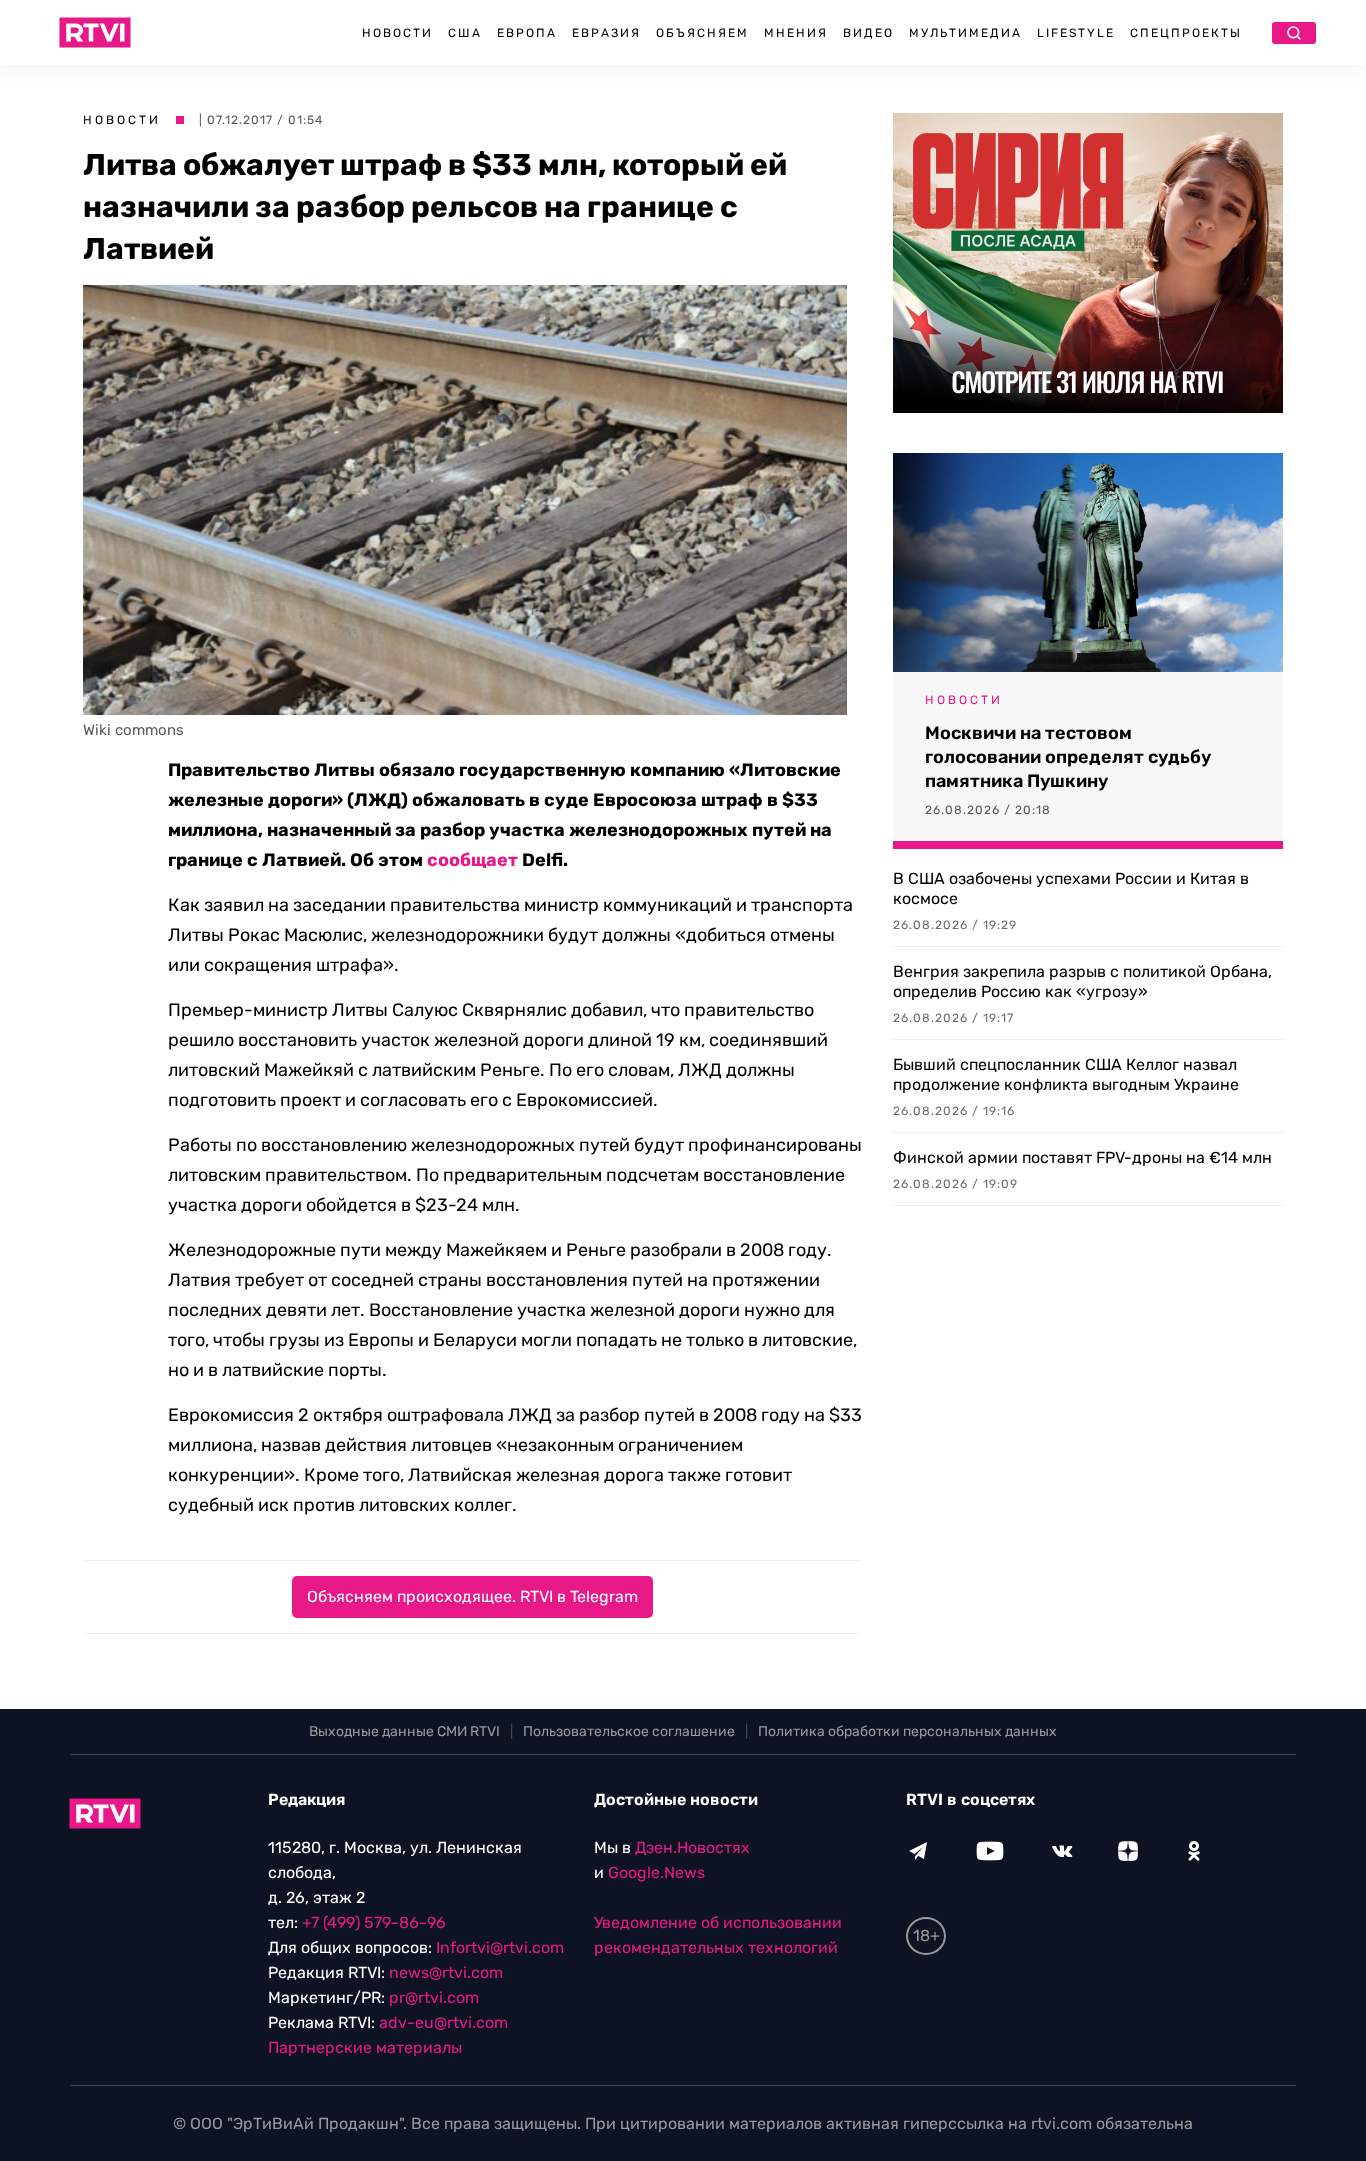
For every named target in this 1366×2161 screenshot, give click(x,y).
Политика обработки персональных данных (907, 1731)
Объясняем (702, 33)
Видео (868, 33)
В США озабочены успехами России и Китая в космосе (1071, 888)
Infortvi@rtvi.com (500, 1947)
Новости (397, 33)
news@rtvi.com (446, 1972)
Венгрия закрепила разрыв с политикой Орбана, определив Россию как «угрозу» (1082, 981)
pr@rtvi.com (434, 1997)
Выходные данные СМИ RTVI (404, 1731)
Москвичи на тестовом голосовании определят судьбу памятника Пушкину (1068, 757)
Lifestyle (1076, 33)
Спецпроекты (1186, 33)
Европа (527, 33)
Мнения (796, 33)
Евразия (606, 33)
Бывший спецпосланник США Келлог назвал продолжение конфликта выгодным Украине (1066, 1074)
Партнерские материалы (365, 2047)
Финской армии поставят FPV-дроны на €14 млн (1082, 1157)
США (465, 33)
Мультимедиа (965, 33)
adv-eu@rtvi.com (443, 2022)
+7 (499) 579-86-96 (374, 1922)
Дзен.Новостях (692, 1847)
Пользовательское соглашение (629, 1731)
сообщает (472, 860)
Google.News (656, 1872)
